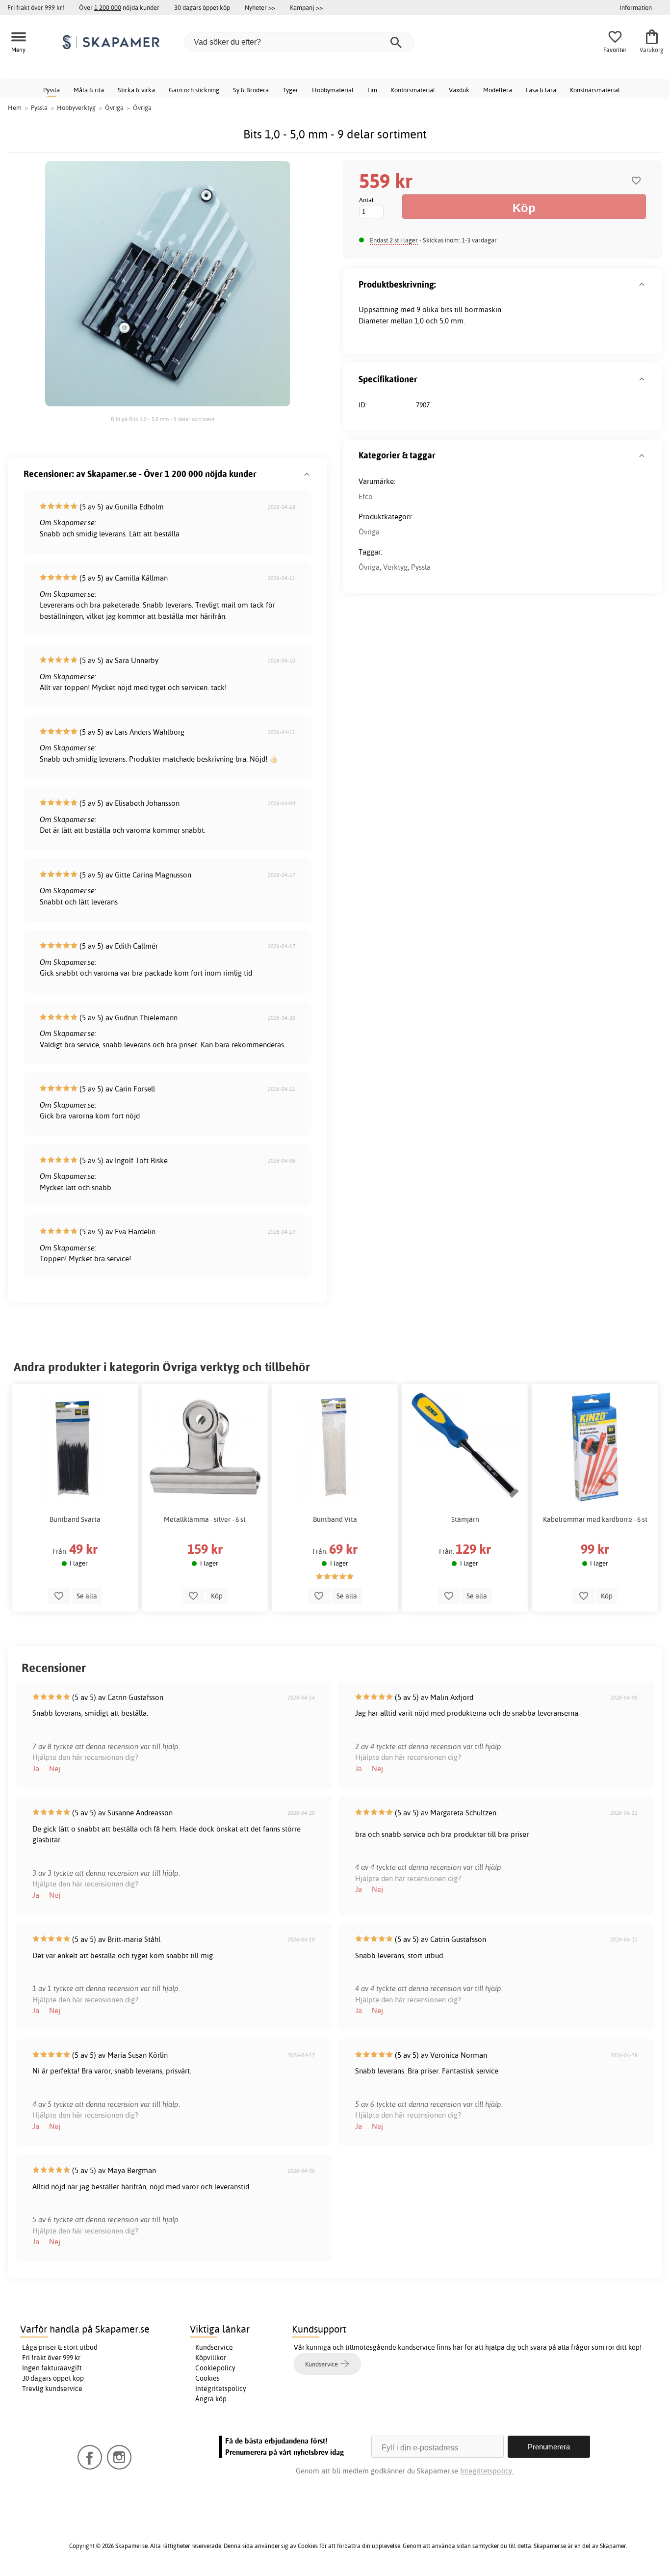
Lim (372, 90)
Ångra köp (211, 2399)
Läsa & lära (541, 90)
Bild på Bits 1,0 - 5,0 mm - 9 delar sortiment (163, 419)
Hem (15, 107)
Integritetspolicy (221, 2389)
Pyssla (52, 90)
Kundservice (214, 2347)
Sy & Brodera (251, 90)
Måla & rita (89, 90)
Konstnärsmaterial (595, 90)
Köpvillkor (211, 2358)
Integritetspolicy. (487, 2471)
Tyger (290, 90)
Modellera (498, 90)
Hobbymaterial (333, 90)
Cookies (207, 2378)
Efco (366, 496)
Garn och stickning (194, 90)
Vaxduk (459, 90)
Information (636, 7)
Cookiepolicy (215, 2368)
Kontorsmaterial (413, 90)
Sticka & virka (136, 90)
